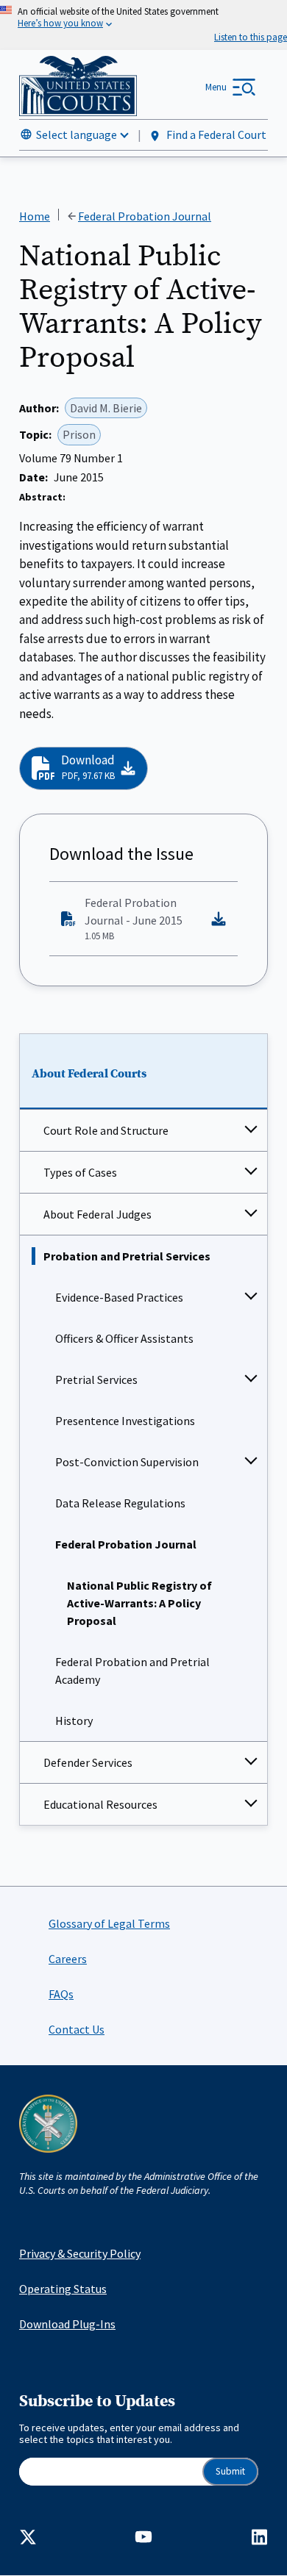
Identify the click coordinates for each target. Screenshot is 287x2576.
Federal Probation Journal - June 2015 (134, 919)
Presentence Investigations (125, 1421)
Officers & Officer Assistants (124, 1338)
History (74, 1721)
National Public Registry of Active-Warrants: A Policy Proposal (139, 1603)
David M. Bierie (106, 408)
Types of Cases (80, 1172)
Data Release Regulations (120, 1503)
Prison (79, 434)
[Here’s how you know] (143, 25)
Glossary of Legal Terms (109, 1923)
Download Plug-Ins (67, 2324)
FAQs (61, 1994)
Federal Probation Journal (126, 1544)
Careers (68, 1959)
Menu (216, 87)
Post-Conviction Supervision (127, 1462)
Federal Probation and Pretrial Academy (132, 1671)
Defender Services (88, 1762)
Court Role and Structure (106, 1130)
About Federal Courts (89, 1074)
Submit (230, 2471)
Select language (77, 134)
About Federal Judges (98, 1214)
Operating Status (63, 2289)
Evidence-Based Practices (119, 1297)
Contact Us (77, 2029)
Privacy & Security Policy (80, 2253)
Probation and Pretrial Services (127, 1256)
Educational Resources (100, 1804)
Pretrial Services (96, 1380)
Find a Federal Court (215, 134)
